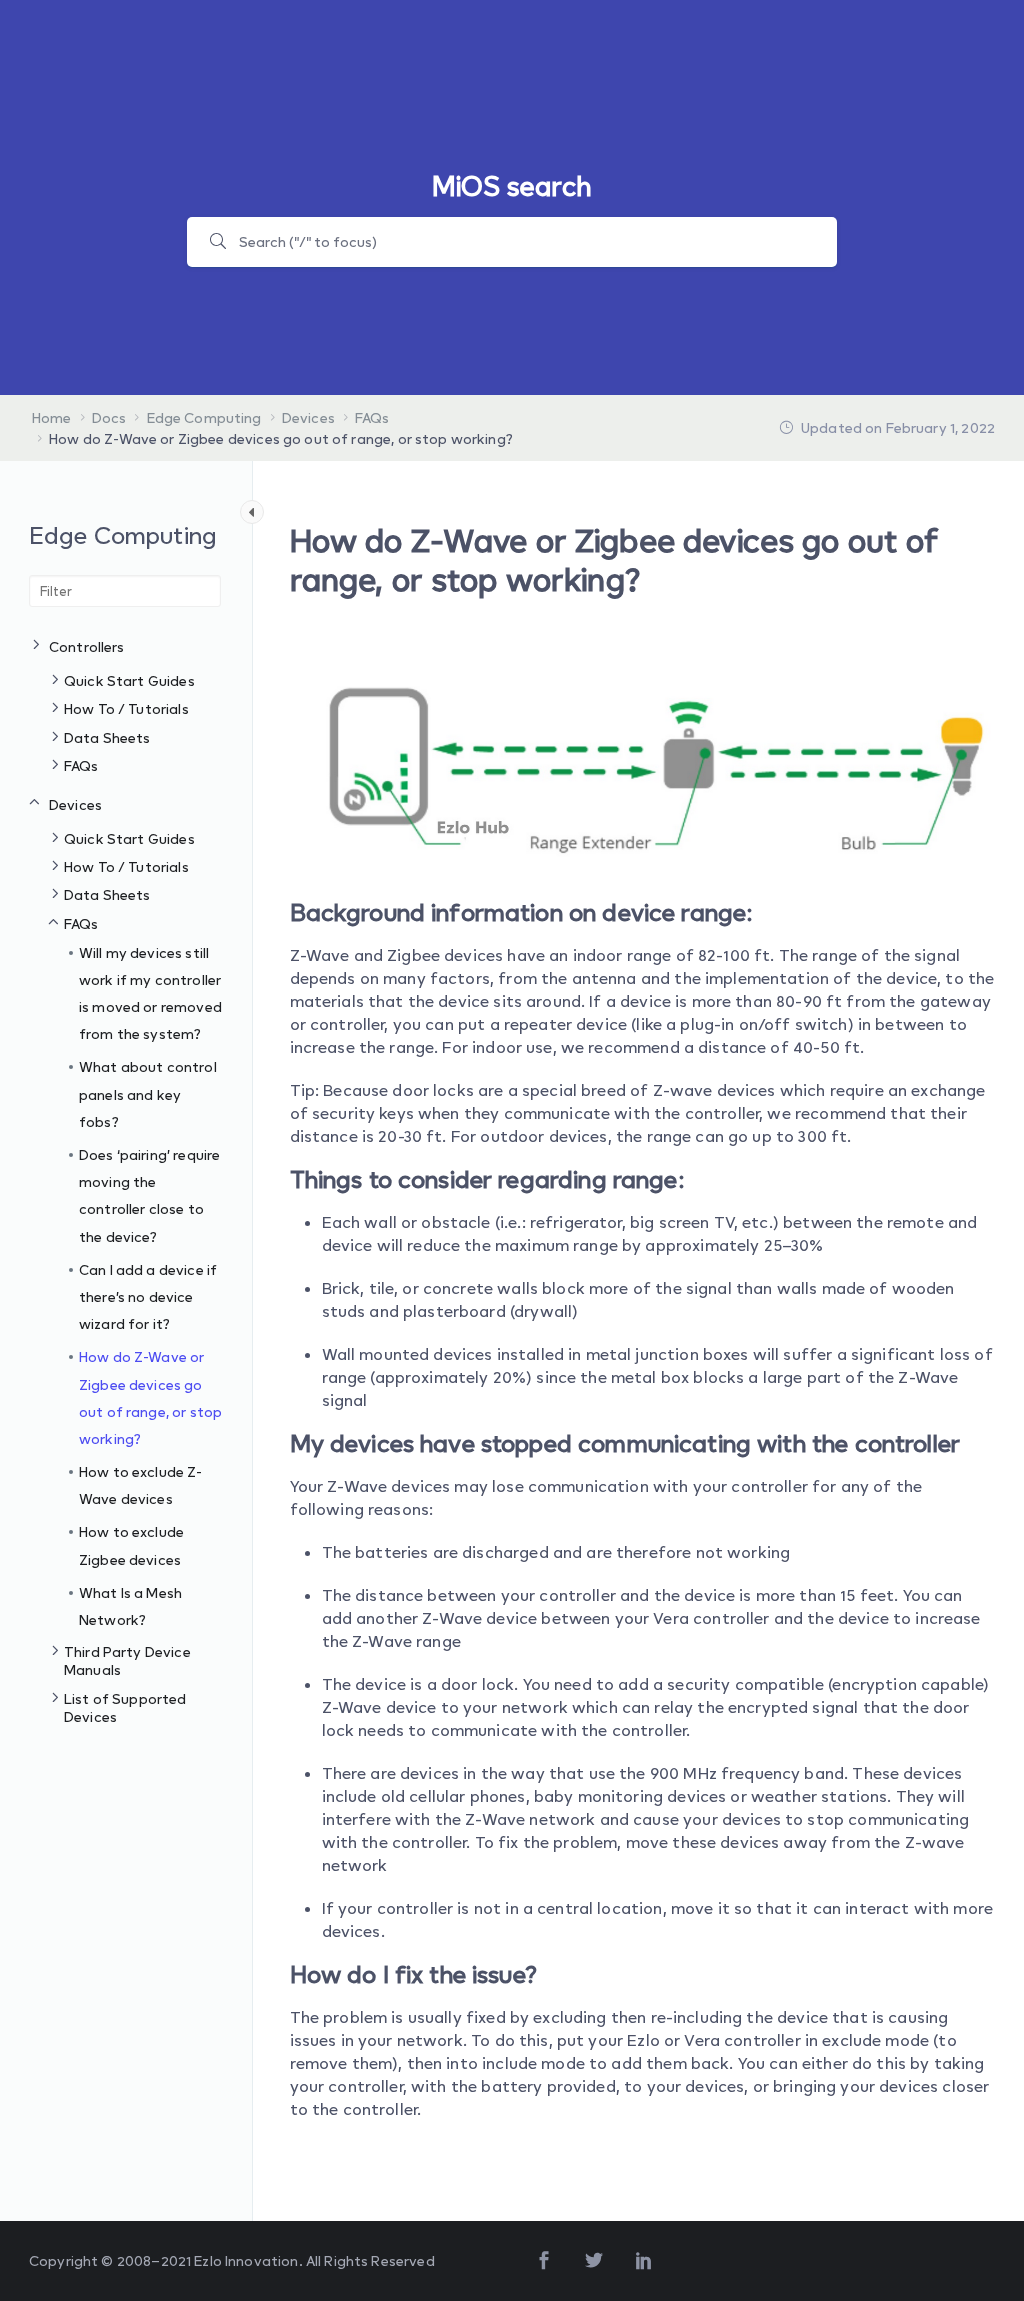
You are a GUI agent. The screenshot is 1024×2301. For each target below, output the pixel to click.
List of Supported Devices (125, 1707)
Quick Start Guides (129, 680)
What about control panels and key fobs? (148, 1093)
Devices (75, 804)
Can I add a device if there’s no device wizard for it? (148, 1296)
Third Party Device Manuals (127, 1660)
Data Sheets (107, 737)
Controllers (87, 646)
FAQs (81, 765)
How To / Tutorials (126, 708)
